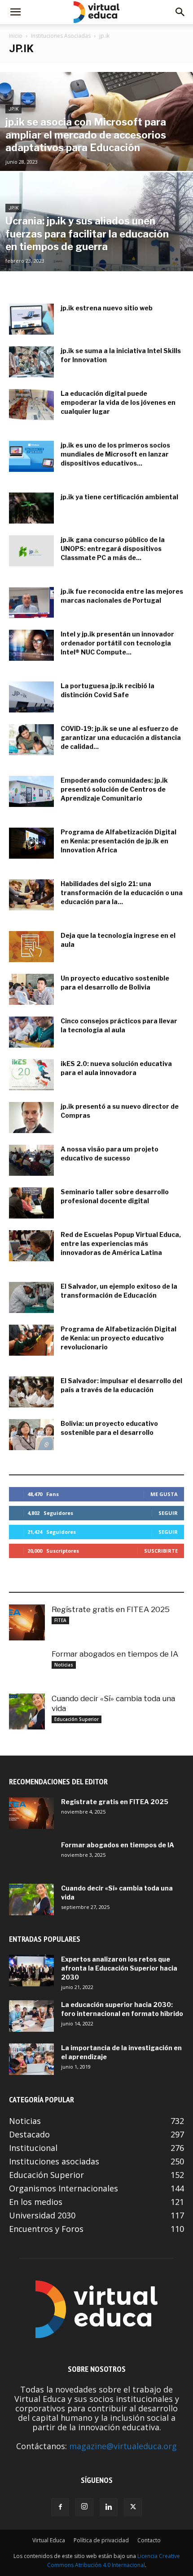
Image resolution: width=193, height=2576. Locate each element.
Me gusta (164, 1494)
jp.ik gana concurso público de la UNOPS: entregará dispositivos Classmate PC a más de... (113, 549)
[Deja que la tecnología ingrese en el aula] (31, 947)
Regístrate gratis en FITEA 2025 (111, 1609)
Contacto (149, 2540)
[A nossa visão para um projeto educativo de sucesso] (31, 1160)
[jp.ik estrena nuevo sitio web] (31, 319)
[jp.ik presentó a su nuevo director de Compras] (31, 1118)
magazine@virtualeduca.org (123, 2446)
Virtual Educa (49, 2540)
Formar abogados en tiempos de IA (115, 1654)
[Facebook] (60, 2507)
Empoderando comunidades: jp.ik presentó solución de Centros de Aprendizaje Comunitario (114, 789)
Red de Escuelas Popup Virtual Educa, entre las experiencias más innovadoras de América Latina (121, 1243)
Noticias (64, 1665)
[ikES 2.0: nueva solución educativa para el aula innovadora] (31, 1075)
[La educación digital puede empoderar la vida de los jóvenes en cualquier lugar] (31, 405)
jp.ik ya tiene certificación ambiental (119, 497)
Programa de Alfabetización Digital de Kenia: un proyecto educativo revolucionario (118, 1338)
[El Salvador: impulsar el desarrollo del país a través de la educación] (31, 1392)
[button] (15, 12)
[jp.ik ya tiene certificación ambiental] (31, 508)
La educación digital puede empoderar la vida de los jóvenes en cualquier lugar (118, 402)
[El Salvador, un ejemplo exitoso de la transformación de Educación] (31, 1297)
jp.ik (13, 109)
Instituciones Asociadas (61, 36)
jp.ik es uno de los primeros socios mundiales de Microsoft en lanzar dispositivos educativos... (115, 454)
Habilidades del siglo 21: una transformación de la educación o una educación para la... (122, 893)
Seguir (168, 1513)
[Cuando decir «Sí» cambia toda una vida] (27, 1711)
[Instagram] (84, 2507)
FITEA (60, 1620)
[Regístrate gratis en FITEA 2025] (27, 1622)
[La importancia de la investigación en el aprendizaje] (31, 2059)
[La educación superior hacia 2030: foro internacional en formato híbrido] (31, 2016)
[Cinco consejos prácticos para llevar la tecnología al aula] (31, 1032)
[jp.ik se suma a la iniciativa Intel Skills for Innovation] (31, 362)
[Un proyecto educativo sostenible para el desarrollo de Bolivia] (31, 989)
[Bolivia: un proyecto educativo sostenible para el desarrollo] (31, 1435)
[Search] (180, 12)
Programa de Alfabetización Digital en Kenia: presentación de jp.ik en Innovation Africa (118, 841)
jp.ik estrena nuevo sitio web (107, 308)
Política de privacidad (101, 2540)
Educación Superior (77, 1719)
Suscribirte (161, 1551)
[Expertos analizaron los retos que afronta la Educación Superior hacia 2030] (31, 1971)
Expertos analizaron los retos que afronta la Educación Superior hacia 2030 (119, 1968)
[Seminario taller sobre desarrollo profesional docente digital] (31, 1203)
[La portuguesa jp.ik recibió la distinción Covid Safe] (31, 697)
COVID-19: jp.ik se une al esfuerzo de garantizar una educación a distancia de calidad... (121, 737)
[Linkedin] (109, 2507)
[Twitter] (133, 2507)
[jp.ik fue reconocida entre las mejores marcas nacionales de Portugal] (31, 603)
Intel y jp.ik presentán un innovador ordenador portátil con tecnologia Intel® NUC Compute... (117, 643)
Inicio (16, 36)
